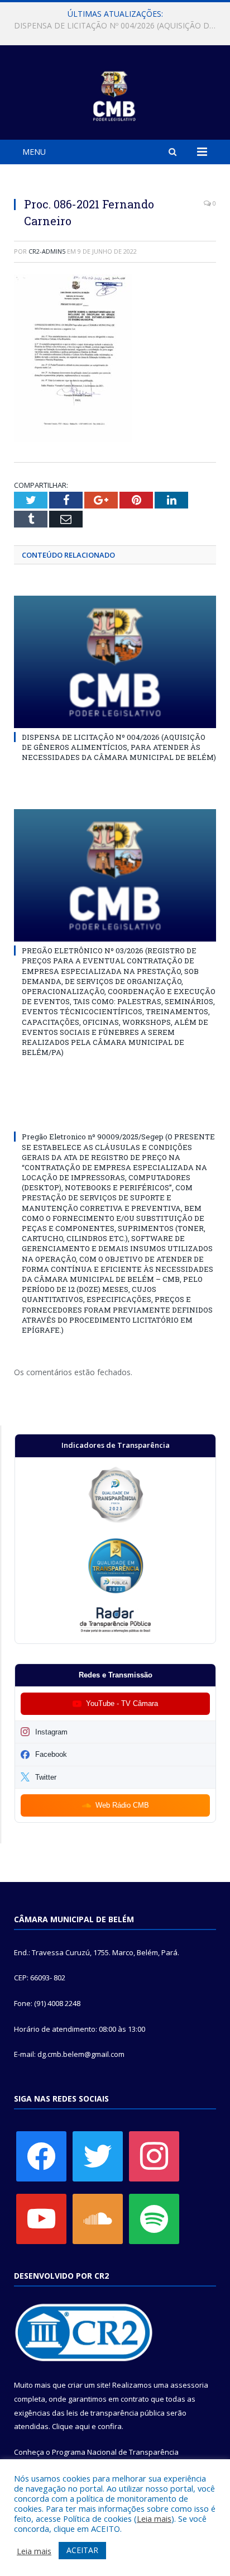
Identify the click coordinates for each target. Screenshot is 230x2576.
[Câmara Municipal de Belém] (115, 94)
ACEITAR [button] (82, 2550)
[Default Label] (41, 2218)
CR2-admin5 (47, 251)
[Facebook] (41, 2156)
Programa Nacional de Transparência (115, 2452)
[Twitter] (98, 2156)
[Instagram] (154, 2156)
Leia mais (154, 2518)
